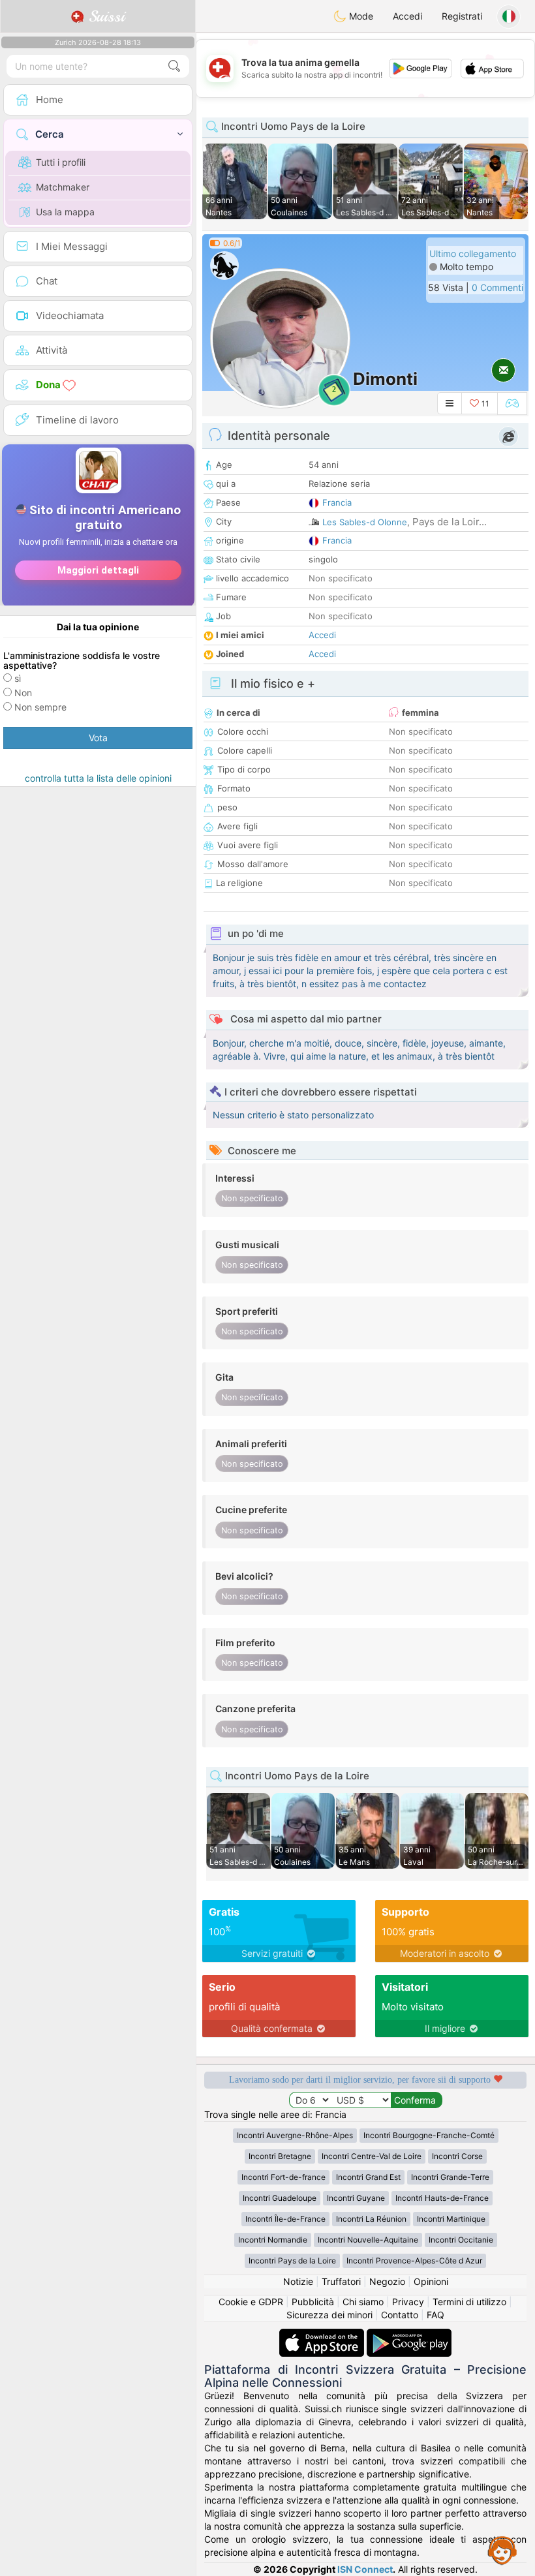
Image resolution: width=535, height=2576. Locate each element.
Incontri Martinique (451, 2219)
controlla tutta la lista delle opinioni (98, 778)
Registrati (462, 16)
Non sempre (40, 707)
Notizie (298, 2281)
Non (23, 693)
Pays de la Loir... (450, 522)
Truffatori (341, 2281)
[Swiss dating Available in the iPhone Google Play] (409, 2335)
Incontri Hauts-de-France (442, 2198)
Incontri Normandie (273, 2240)
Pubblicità (313, 2302)
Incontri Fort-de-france (283, 2177)
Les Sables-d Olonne (365, 522)
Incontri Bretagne (280, 2156)
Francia (337, 502)
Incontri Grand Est (368, 2177)
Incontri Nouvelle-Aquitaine (368, 2240)
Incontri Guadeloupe (280, 2198)
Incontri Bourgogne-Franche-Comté (429, 2135)
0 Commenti (497, 287)
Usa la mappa (65, 212)
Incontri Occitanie (461, 2240)
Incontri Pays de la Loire (292, 2261)
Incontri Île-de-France (285, 2219)
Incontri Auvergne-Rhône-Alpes (295, 2135)
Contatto (400, 2315)
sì (18, 678)
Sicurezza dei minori (329, 2315)
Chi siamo (363, 2302)
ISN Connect (365, 2569)
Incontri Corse (457, 2156)
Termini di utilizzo (469, 2302)
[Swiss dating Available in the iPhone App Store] (323, 2335)
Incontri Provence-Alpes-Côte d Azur (414, 2261)
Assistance (502, 2550)
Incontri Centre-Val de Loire (372, 2156)
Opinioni (431, 2281)
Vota (98, 738)
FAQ (436, 2315)
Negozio (387, 2281)
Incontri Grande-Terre (450, 2177)
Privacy (408, 2302)
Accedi (407, 16)
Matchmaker (63, 187)
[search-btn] (174, 66)
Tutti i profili (61, 162)
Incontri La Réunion (371, 2219)
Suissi (104, 16)
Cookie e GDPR (251, 2302)
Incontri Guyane (356, 2198)
